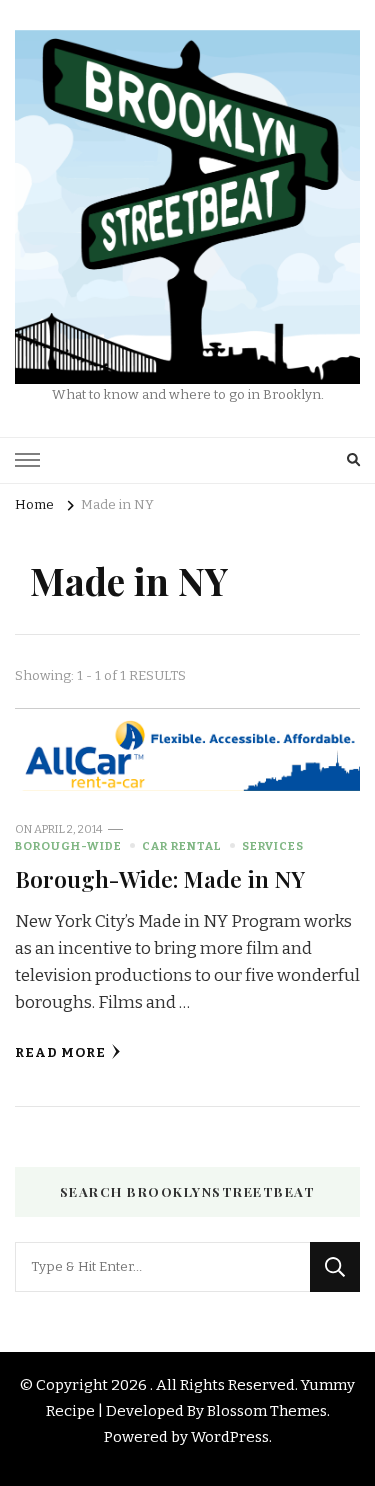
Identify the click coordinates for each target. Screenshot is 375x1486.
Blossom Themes (267, 1411)
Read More (60, 1053)
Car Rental (182, 846)
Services (273, 846)
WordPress (230, 1437)
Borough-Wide (68, 846)
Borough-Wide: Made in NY (160, 878)
